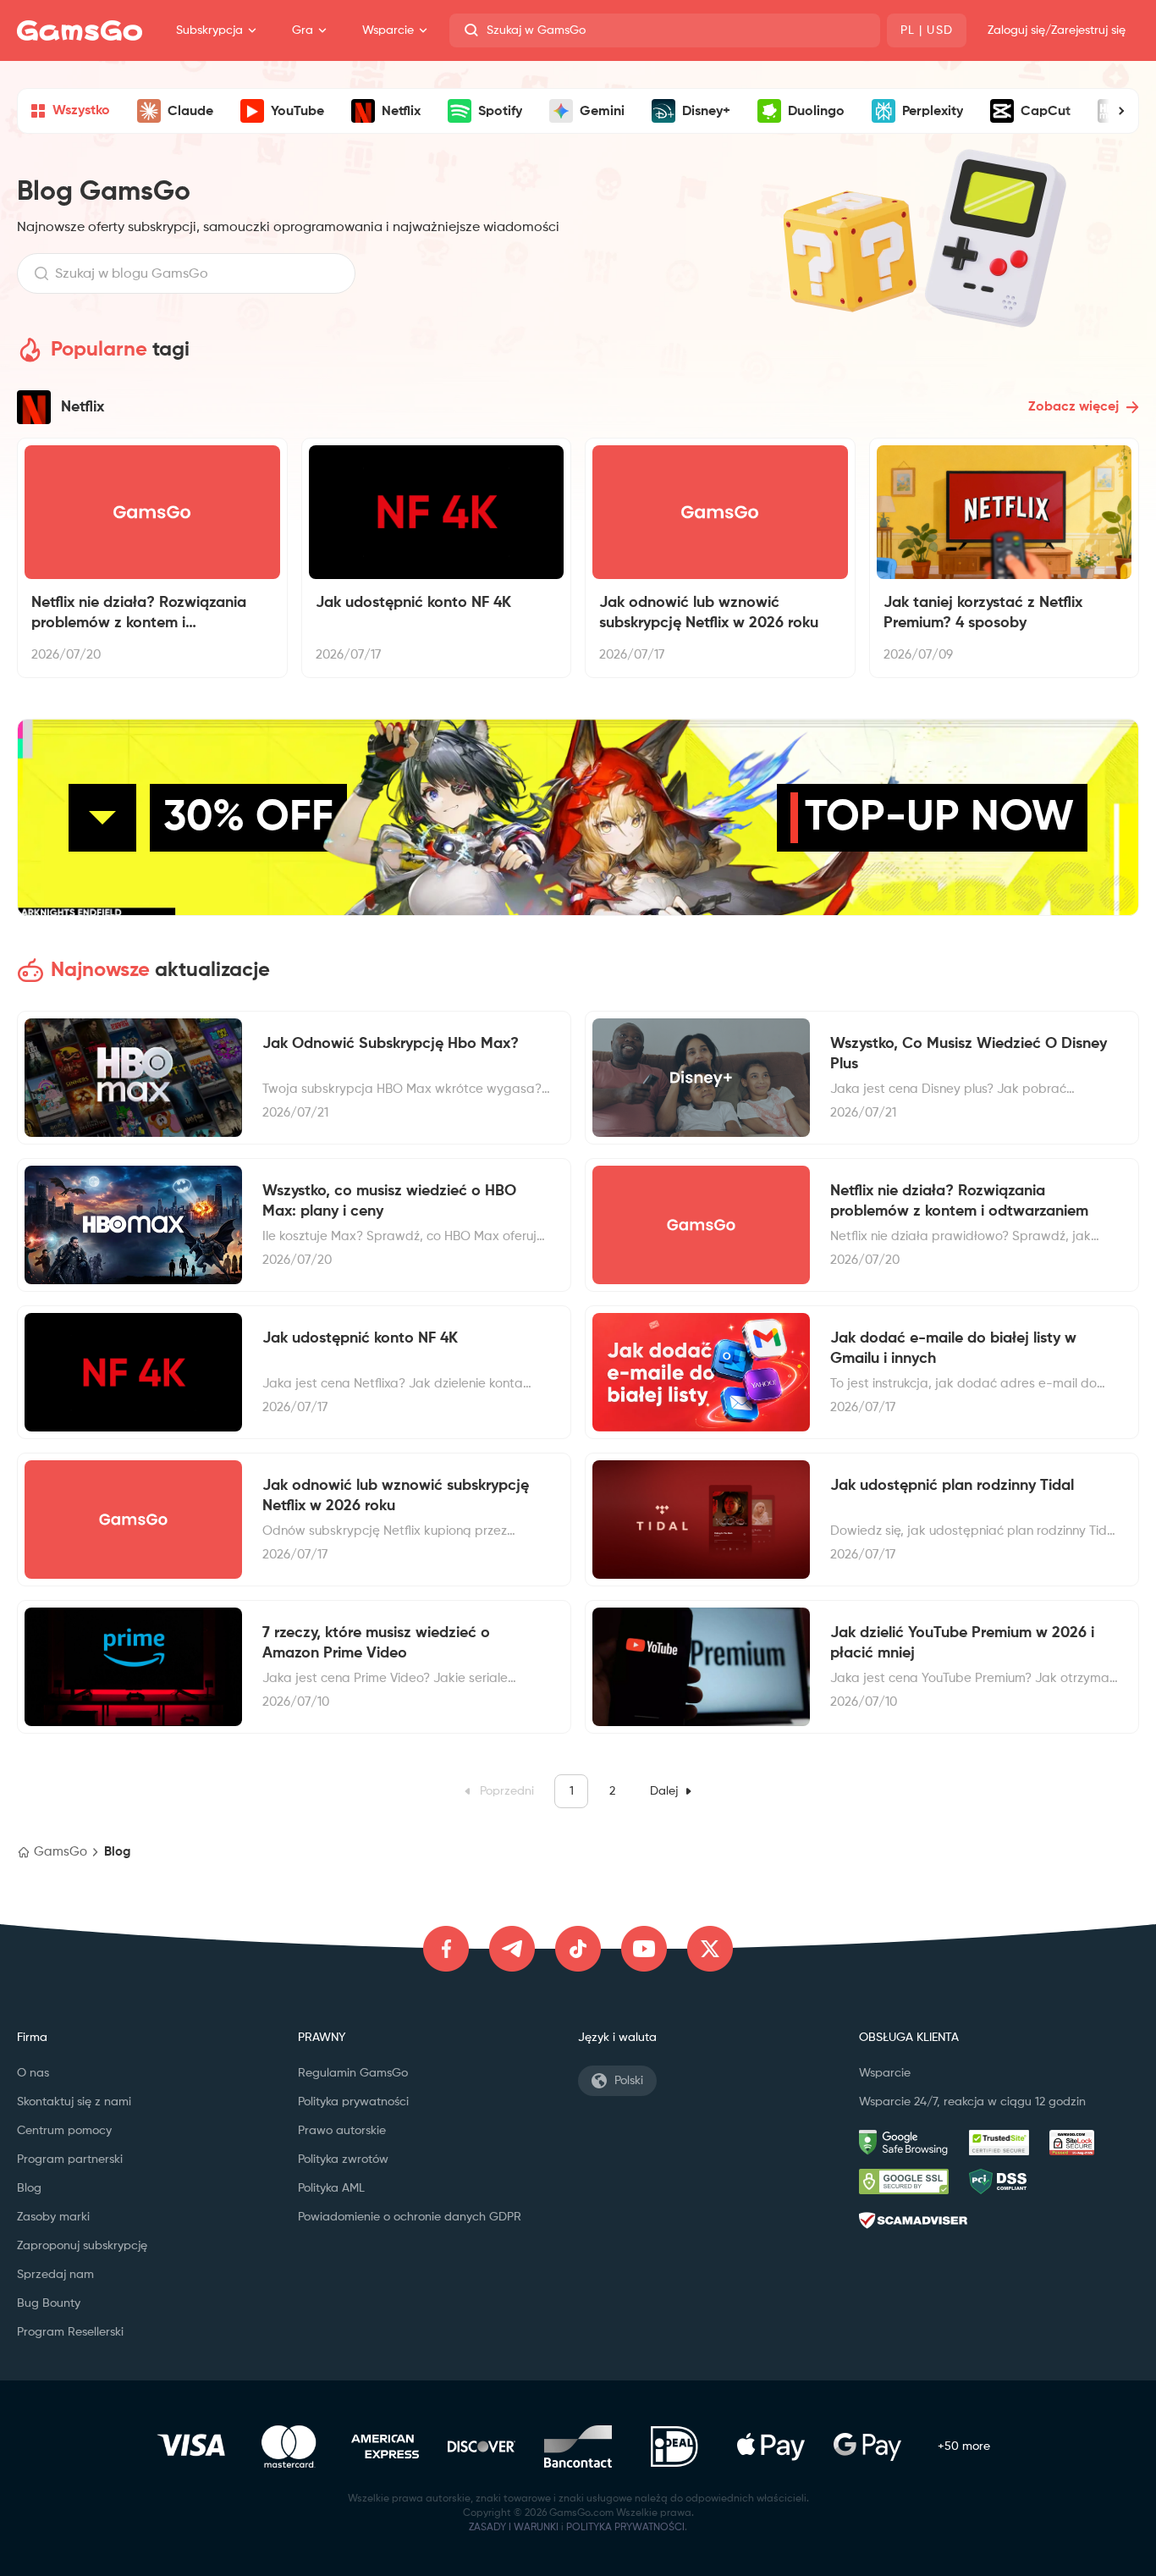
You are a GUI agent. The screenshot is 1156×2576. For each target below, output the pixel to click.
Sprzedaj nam (55, 2275)
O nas (33, 2073)
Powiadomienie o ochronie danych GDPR (410, 2217)
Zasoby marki (53, 2217)
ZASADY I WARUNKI (514, 2528)
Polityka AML (331, 2188)
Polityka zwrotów (343, 2160)
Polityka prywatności (353, 2102)
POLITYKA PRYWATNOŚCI (625, 2528)
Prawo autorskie (342, 2131)
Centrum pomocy (64, 2131)
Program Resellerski (70, 2332)
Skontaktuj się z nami (74, 2102)
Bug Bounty (49, 2303)
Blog (29, 2188)
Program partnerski (70, 2160)
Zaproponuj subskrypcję (82, 2246)
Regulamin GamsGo (353, 2073)
